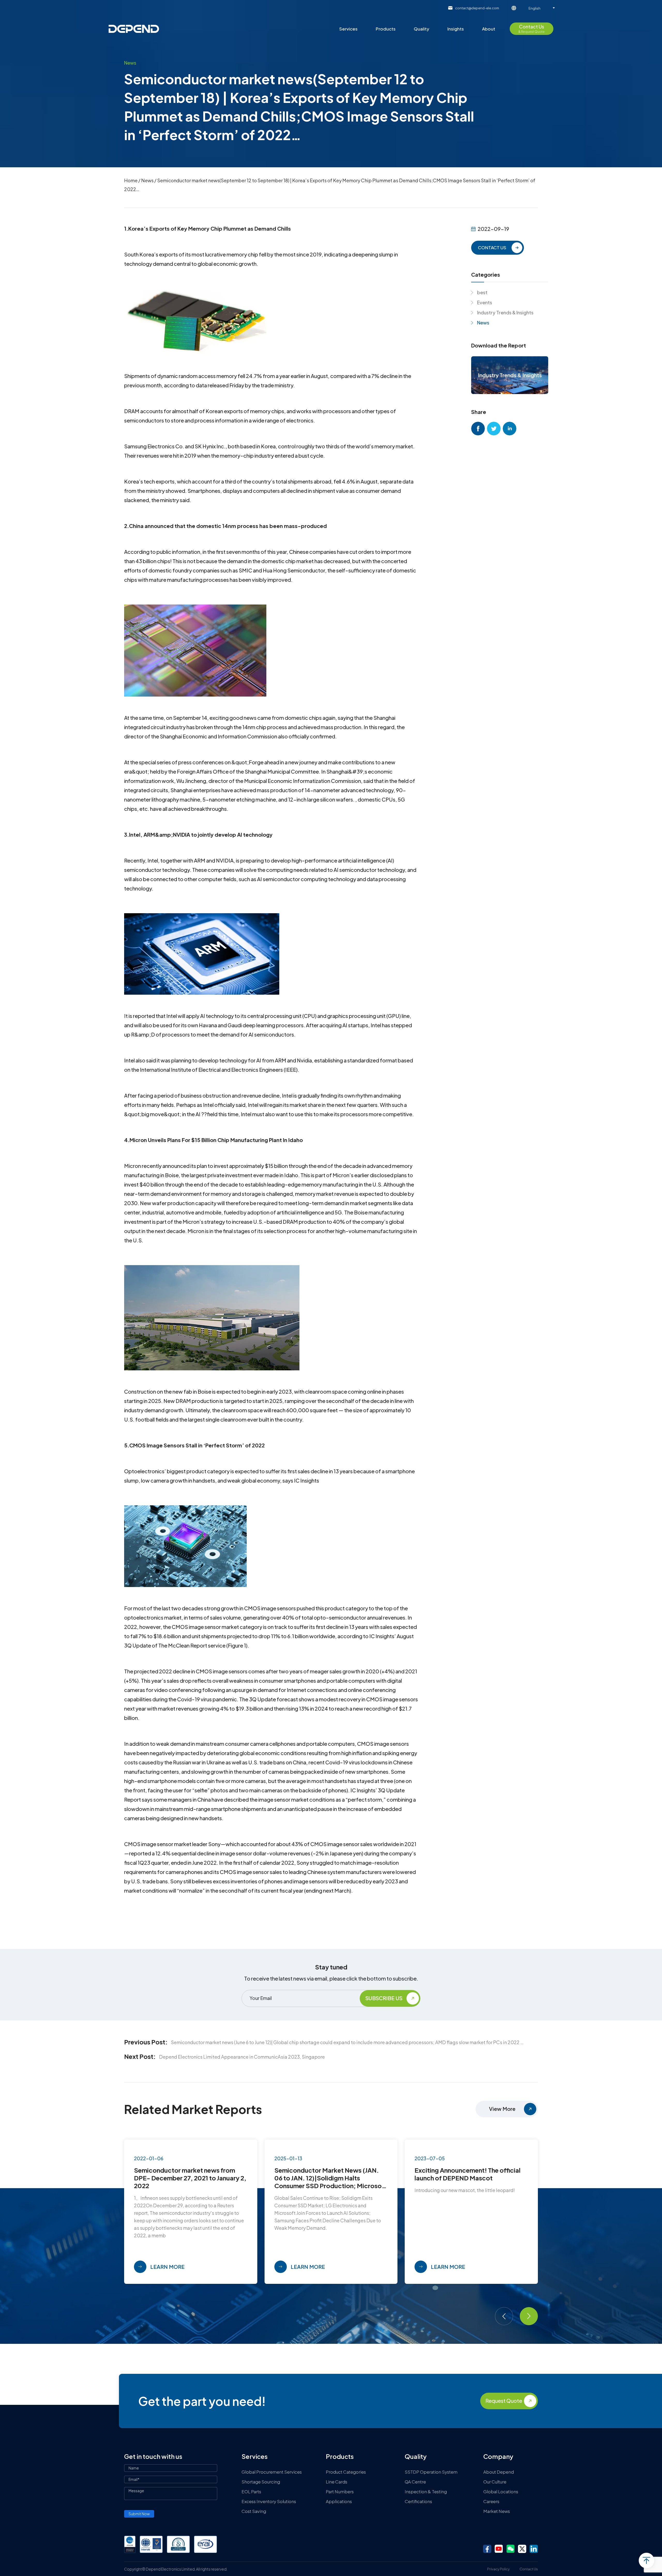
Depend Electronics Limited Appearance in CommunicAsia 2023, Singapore (242, 2057)
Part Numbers (340, 2491)
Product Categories (346, 2472)
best (482, 292)
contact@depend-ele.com (477, 8)
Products (386, 29)
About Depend (499, 2472)
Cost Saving (254, 2511)
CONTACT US (492, 247)
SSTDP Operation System (431, 2472)
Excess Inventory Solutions (269, 2501)
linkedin (510, 429)
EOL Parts (251, 2491)
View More (502, 2109)
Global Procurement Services (272, 2472)
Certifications (418, 2501)
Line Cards (337, 2482)
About (489, 29)
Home (131, 180)
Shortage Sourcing (261, 2482)
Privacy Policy (498, 2569)
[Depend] (134, 29)
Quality (422, 29)
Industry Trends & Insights (505, 312)
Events (485, 302)
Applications (339, 2501)
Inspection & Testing (426, 2491)
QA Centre (415, 2482)
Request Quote (504, 2401)
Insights (456, 29)
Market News (497, 2511)
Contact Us (529, 2569)
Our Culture (495, 2482)
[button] (504, 2316)
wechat (510, 2549)
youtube (499, 2549)
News (147, 180)
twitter (494, 429)
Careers (491, 2501)
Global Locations (501, 2491)
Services (348, 29)
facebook (478, 429)
